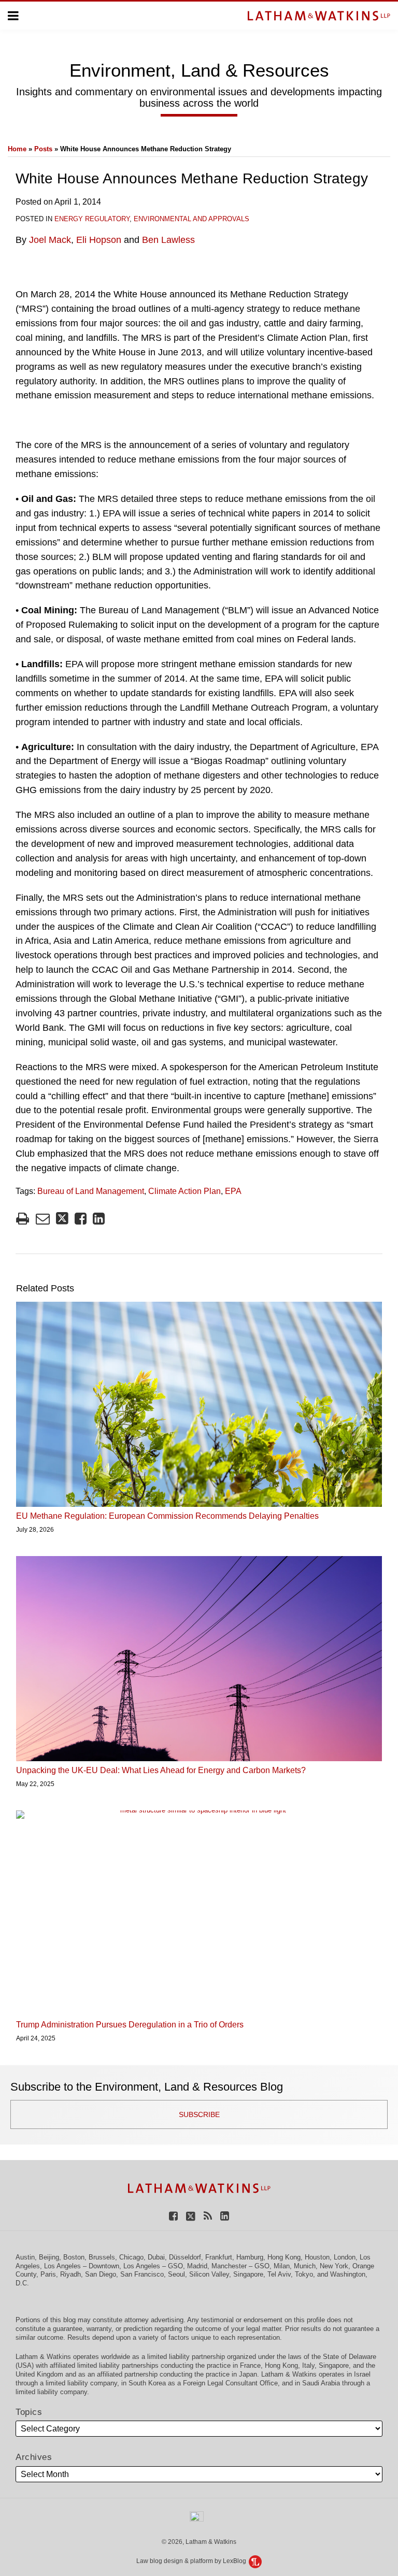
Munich (305, 2266)
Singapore (248, 2274)
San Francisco (142, 2274)
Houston (317, 2257)
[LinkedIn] (225, 2216)
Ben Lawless (168, 240)
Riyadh (70, 2274)
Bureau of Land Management (91, 1191)
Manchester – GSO (240, 2266)
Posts (43, 149)
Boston (74, 2257)
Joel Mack (50, 240)
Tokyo (304, 2274)
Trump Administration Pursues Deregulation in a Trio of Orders (130, 2025)
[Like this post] (81, 1219)
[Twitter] (191, 2216)
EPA (233, 1191)
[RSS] (208, 2216)
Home (17, 149)
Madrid (197, 2266)
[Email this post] (43, 1219)
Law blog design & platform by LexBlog (192, 2561)
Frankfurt (219, 2257)
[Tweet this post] (62, 1219)
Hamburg (250, 2257)
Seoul (176, 2274)
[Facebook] (173, 2216)
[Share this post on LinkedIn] (99, 1219)
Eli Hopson (99, 240)
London (345, 2257)
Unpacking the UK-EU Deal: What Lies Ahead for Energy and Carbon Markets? (161, 1770)
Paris (48, 2274)
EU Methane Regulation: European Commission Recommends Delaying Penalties (167, 1516)
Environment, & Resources (199, 70)
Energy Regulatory (92, 219)
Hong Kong (284, 2257)
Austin (25, 2257)
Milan (282, 2266)
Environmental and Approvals (191, 219)
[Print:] (23, 1219)
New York (334, 2266)
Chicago (131, 2257)
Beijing (49, 2257)
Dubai (156, 2257)
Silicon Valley (209, 2274)
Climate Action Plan (184, 1191)
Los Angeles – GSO (153, 2266)
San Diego (101, 2274)
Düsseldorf (185, 2257)
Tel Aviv (279, 2274)
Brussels (102, 2257)
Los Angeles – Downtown (82, 2266)
